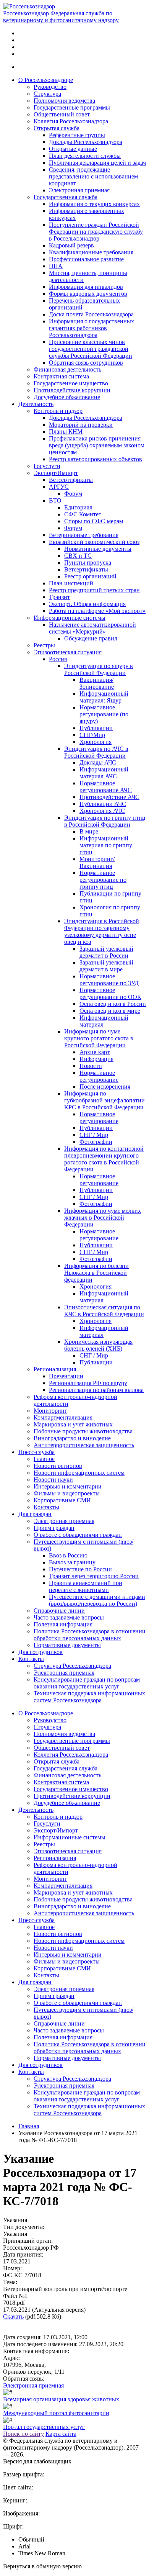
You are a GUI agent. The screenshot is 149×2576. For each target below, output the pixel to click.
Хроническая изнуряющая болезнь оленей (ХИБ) (98, 1345)
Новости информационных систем (79, 1473)
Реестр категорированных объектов (96, 459)
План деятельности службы (85, 156)
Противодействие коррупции (72, 390)
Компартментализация (63, 1417)
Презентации (66, 1376)
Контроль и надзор (58, 411)
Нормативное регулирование (99, 1076)
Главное (44, 1459)
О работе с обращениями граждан (78, 1535)
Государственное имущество (71, 383)
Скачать (13, 2316)
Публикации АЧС (103, 804)
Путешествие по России (80, 1569)
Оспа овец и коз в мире (110, 1011)
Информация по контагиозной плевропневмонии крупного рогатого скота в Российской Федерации (104, 1159)
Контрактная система (61, 376)
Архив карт (95, 1052)
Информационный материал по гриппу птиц (106, 845)
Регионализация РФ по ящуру (88, 1383)
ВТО (55, 500)
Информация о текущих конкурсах (94, 204)
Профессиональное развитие (86, 259)
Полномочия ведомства (64, 101)
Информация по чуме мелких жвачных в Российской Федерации (103, 1218)
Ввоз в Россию (68, 1555)
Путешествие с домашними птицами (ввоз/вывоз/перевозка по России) (97, 1600)
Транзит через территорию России (94, 1576)
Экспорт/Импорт (56, 473)
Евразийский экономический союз (94, 542)
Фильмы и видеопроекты (67, 1493)
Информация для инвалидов (86, 287)
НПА (56, 266)
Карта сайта (61, 2434)
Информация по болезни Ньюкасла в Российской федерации (96, 1273)
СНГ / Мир (94, 1135)
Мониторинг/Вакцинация (97, 862)
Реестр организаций (90, 576)
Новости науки (53, 1480)
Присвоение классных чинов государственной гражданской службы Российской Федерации (91, 349)
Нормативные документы (98, 549)
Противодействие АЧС (109, 797)
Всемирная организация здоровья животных (61, 2399)
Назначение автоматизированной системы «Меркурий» (92, 628)
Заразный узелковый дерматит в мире (106, 966)
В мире (89, 831)
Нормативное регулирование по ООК (110, 993)
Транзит (59, 597)
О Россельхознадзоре (46, 80)
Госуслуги (47, 466)
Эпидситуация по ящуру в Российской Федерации (99, 669)
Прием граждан (54, 1528)
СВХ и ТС (78, 556)
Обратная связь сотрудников (86, 363)
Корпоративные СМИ (62, 1500)
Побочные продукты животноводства (83, 1431)
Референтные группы (77, 135)
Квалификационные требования (91, 252)
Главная (29, 2126)
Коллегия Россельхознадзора (71, 121)
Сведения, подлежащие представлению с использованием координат (93, 176)
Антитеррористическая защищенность (84, 1445)
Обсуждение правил (91, 638)
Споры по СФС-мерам (94, 521)
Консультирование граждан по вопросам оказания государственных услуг (87, 1683)
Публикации (96, 728)
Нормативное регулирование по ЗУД (109, 980)
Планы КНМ (66, 432)
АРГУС (59, 487)
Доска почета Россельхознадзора (91, 314)
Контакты (46, 1507)
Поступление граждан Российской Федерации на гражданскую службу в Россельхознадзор (96, 232)
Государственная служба (66, 197)
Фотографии (96, 1142)
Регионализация (55, 1369)
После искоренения (105, 1087)
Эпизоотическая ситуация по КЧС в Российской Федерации (104, 1311)
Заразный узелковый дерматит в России (106, 952)
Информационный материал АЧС (104, 773)
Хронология (96, 742)
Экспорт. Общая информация (87, 604)
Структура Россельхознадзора (72, 1666)
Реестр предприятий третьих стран (94, 590)
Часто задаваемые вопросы (69, 1617)
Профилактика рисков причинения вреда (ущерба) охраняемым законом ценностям (97, 445)
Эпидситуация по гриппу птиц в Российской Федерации (105, 821)
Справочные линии (59, 1611)
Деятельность (36, 404)
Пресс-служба (36, 1452)
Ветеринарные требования (84, 535)
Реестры (44, 645)
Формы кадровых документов (88, 294)
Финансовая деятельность (67, 369)
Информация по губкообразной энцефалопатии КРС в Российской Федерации (104, 1100)
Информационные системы (70, 618)
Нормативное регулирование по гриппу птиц (103, 880)
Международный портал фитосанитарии (56, 2413)
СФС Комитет (83, 514)
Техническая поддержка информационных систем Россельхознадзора (89, 1697)
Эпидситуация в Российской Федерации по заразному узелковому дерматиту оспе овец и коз (102, 931)
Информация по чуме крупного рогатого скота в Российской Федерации (99, 1038)
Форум (73, 494)
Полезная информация (63, 1624)
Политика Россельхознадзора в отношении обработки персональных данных (90, 1635)
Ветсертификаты (71, 480)
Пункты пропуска (88, 563)
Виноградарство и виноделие (72, 1438)
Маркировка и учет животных (73, 1424)
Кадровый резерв (71, 245)
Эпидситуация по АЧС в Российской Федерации (96, 752)
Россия (58, 659)
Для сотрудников (40, 1652)
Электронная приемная (79, 190)
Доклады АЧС (98, 762)
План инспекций (71, 583)
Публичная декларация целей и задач (97, 163)
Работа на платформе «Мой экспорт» (97, 611)
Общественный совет (62, 114)
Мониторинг (50, 1411)
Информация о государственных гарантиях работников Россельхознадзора (92, 328)
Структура (47, 94)
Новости (91, 1066)
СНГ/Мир (92, 735)
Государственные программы (72, 107)
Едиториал (78, 507)
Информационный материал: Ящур (104, 697)
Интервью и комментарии (68, 1486)
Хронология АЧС (102, 811)
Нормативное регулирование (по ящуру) (104, 714)
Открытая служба (57, 128)
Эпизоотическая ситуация (68, 652)
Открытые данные (73, 149)
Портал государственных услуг (44, 2427)
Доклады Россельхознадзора (86, 142)
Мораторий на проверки (81, 425)
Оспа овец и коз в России (113, 1004)
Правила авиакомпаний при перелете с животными (86, 1586)
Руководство (50, 87)
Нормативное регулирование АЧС (106, 787)
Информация (96, 1059)
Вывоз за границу (72, 1562)
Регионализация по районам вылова (96, 1390)
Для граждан (35, 1514)
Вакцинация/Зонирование (97, 683)
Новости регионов (58, 1466)
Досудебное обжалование (67, 397)
